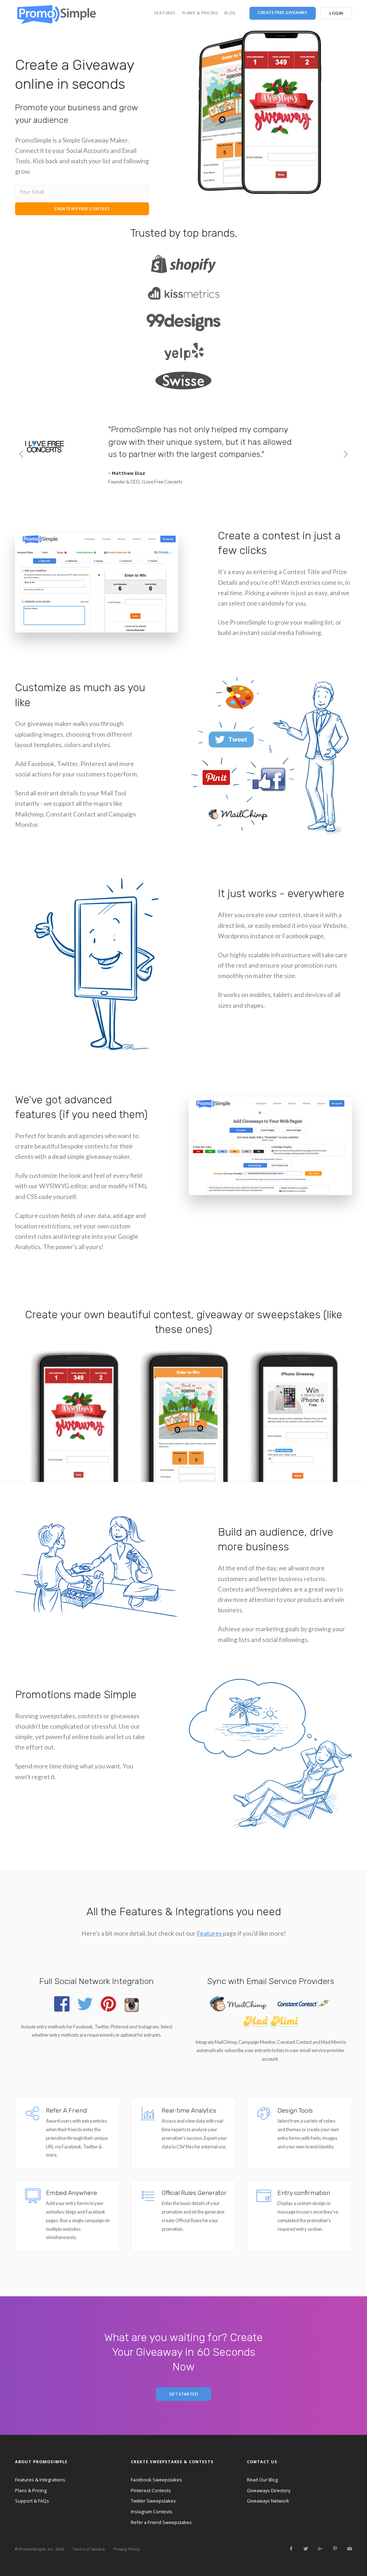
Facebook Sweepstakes (156, 2480)
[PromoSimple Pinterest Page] (335, 2549)
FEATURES (165, 13)
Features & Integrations (40, 2480)
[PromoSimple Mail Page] (349, 2549)
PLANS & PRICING (200, 13)
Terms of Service (89, 2549)
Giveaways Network (268, 2501)
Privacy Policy (127, 2549)
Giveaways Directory (269, 2490)
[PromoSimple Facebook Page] (291, 2549)
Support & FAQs (32, 2501)
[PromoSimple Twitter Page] (306, 2549)
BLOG (230, 13)
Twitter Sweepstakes (153, 2501)
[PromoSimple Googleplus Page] (320, 2549)
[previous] (22, 455)
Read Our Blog (262, 2480)
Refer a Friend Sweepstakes (161, 2522)
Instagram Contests (152, 2512)
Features (209, 1933)
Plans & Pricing (31, 2490)
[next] (345, 455)
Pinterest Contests (151, 2490)
